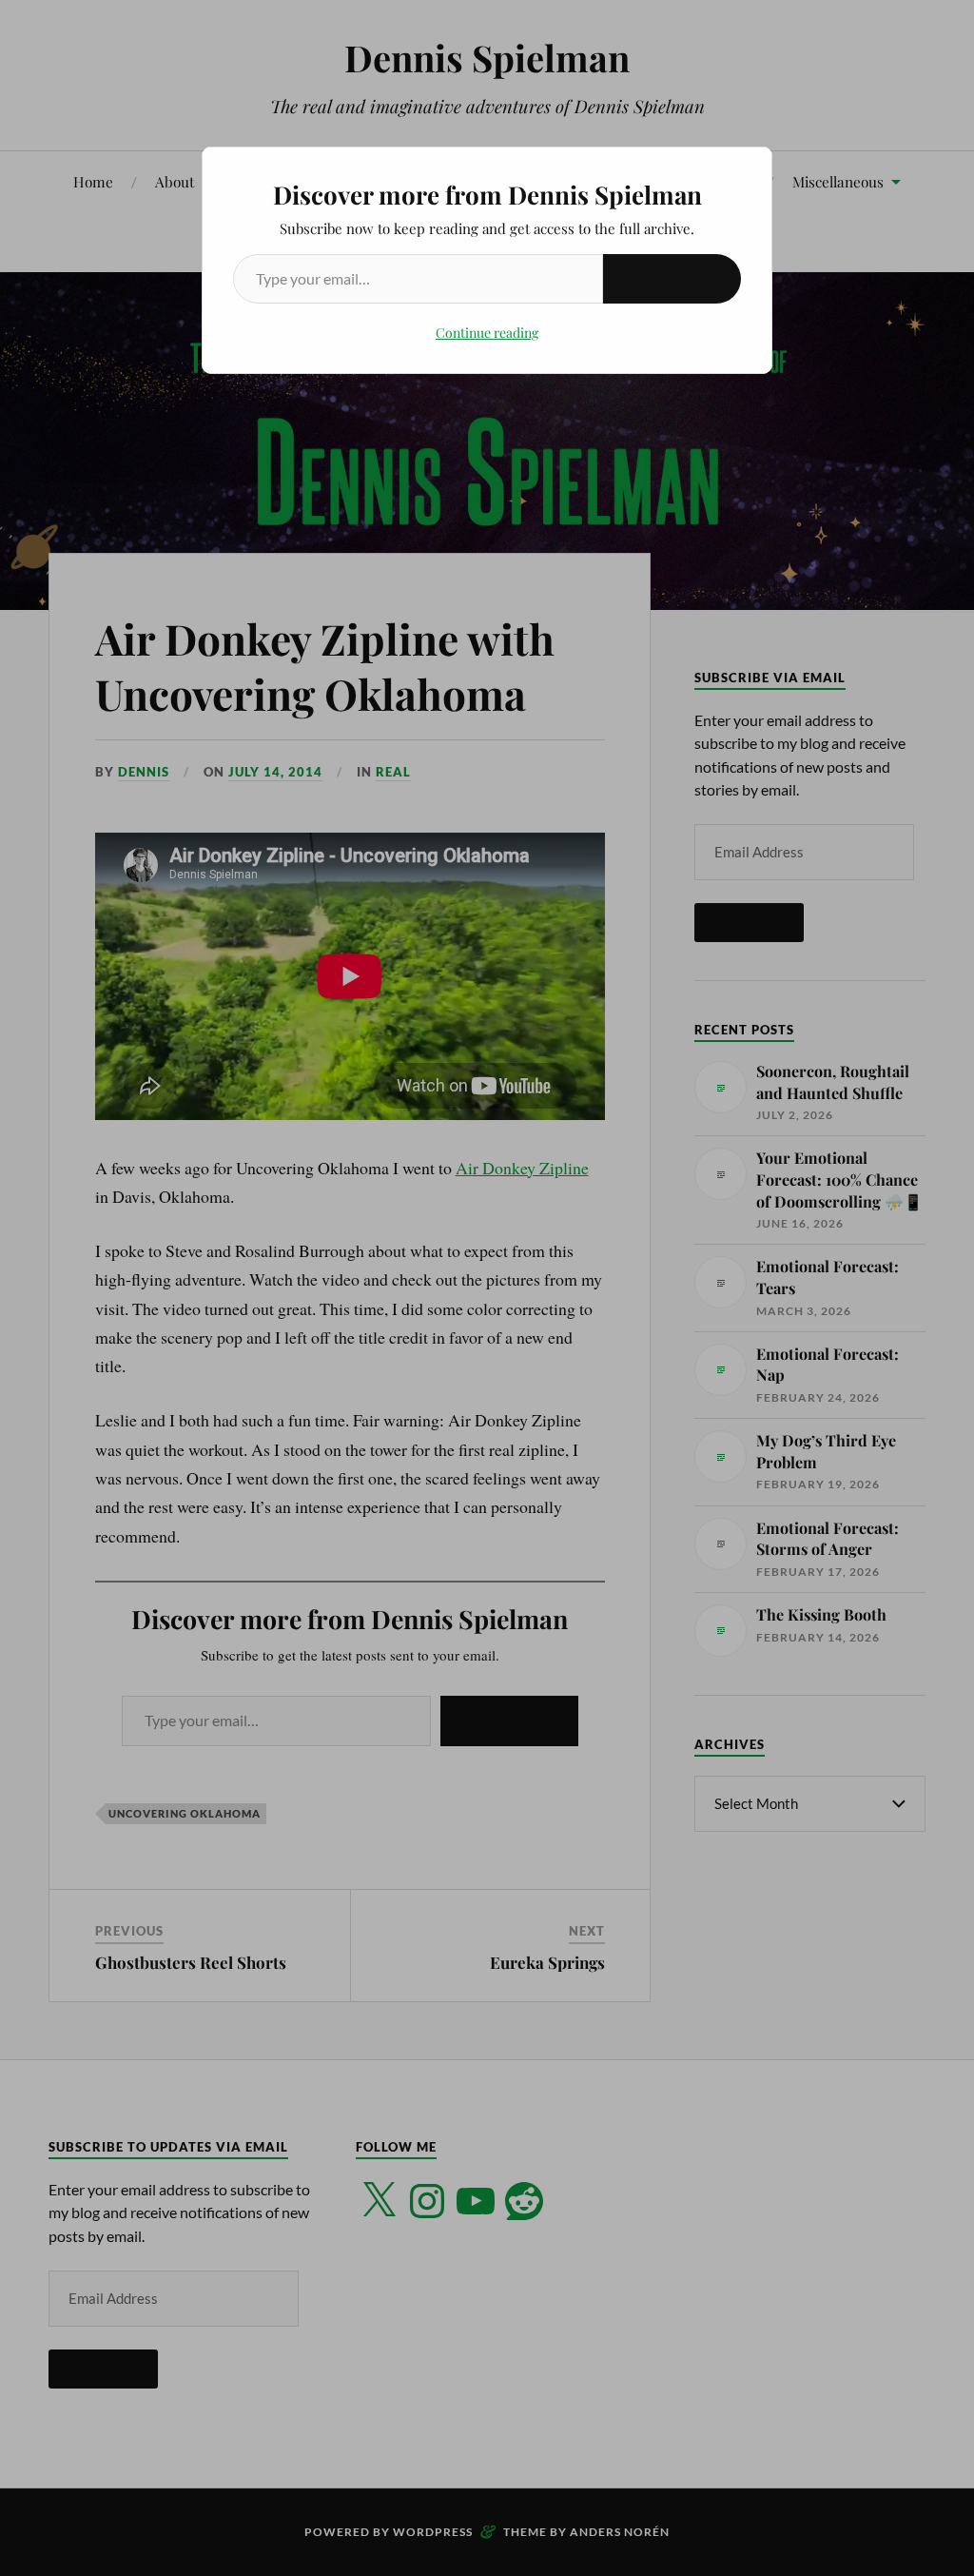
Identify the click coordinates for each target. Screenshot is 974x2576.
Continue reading (487, 333)
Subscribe (672, 278)
